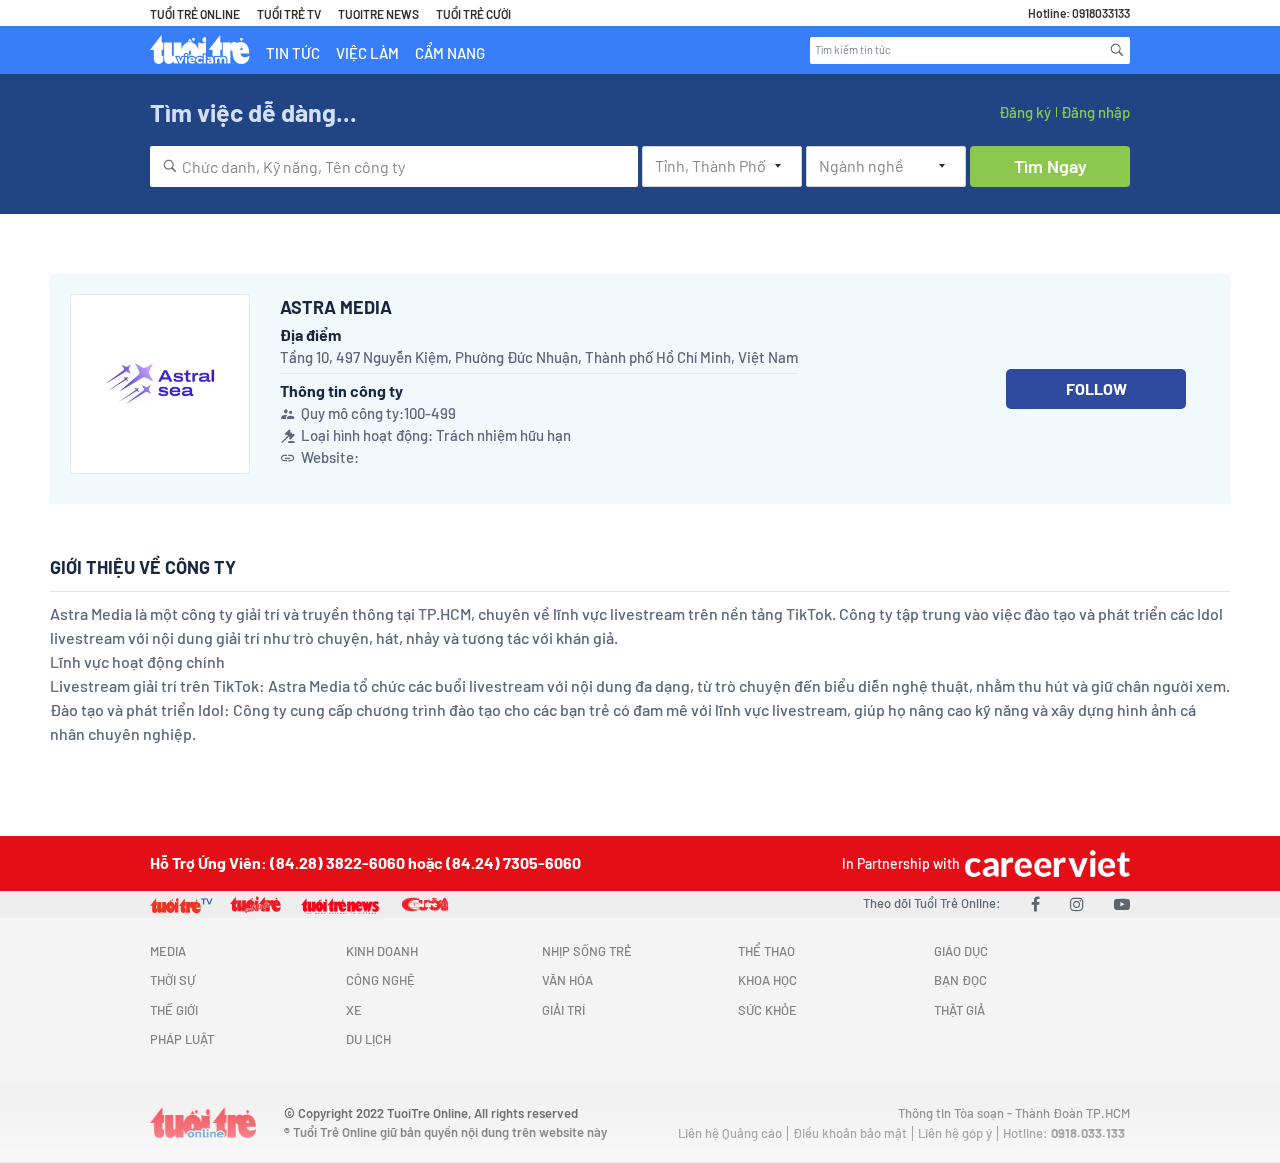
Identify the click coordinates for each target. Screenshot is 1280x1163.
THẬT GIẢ (959, 1010)
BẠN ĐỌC (960, 980)
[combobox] (394, 166)
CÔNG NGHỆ (380, 980)
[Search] (1117, 50)
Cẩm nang (450, 53)
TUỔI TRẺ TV (289, 14)
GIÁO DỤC (961, 951)
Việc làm (367, 53)
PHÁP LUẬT (182, 1039)
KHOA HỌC (767, 980)
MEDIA (168, 951)
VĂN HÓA (567, 980)
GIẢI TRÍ (563, 1010)
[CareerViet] (1045, 863)
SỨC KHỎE (767, 1010)
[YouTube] (1122, 903)
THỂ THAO (766, 951)
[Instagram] (1077, 903)
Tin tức (293, 53)
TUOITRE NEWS (378, 14)
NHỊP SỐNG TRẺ (587, 951)
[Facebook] (1035, 903)
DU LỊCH (368, 1039)
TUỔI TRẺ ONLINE (195, 14)
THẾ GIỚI (174, 1010)
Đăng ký (1025, 112)
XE (354, 1010)
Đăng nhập (1095, 112)
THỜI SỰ (172, 980)
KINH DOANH (382, 951)
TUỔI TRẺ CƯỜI (473, 14)
